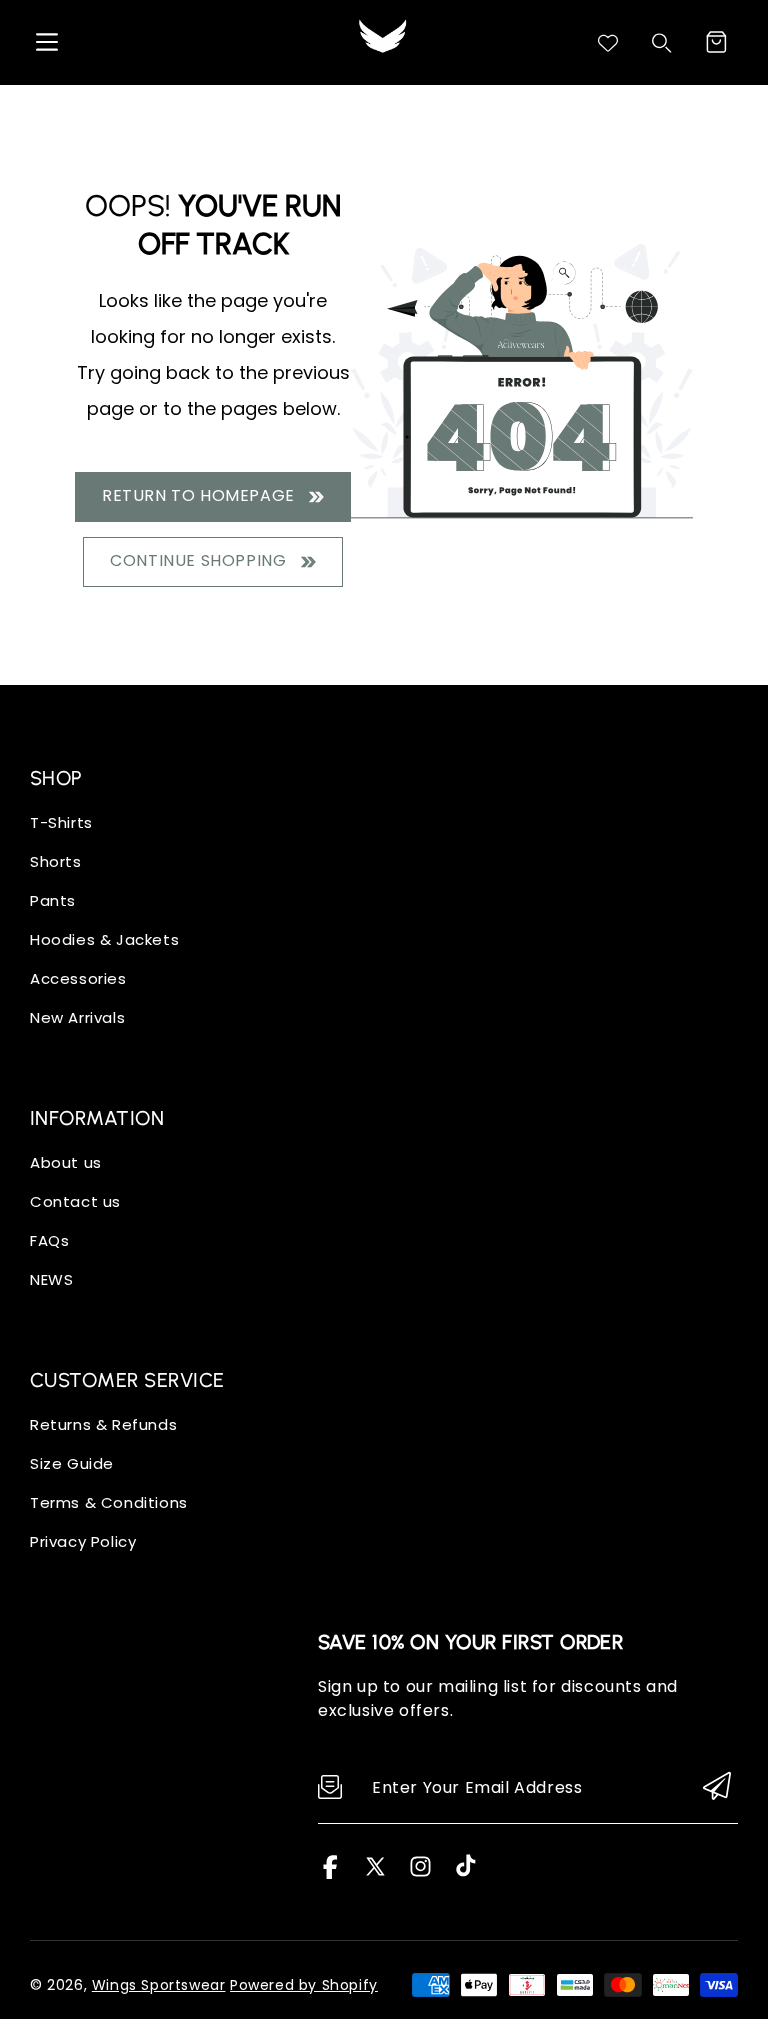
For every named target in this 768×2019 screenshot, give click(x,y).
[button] (716, 42)
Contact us (75, 1201)
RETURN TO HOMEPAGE (203, 495)
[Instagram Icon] (420, 1873)
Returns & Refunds (103, 1424)
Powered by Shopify (304, 1985)
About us (66, 1162)
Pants (53, 900)
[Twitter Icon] (375, 1873)
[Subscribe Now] (717, 1787)
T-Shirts (61, 822)
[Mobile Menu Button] (47, 42)
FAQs (49, 1240)
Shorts (56, 861)
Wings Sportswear (159, 1985)
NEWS (51, 1279)
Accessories (78, 978)
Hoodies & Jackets (104, 939)
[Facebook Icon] (330, 1873)
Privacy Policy (83, 1541)
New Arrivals (77, 1017)
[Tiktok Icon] (465, 1873)
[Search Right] (662, 43)
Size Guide (72, 1463)
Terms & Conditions (109, 1502)
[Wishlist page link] (608, 43)
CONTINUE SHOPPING (202, 560)
